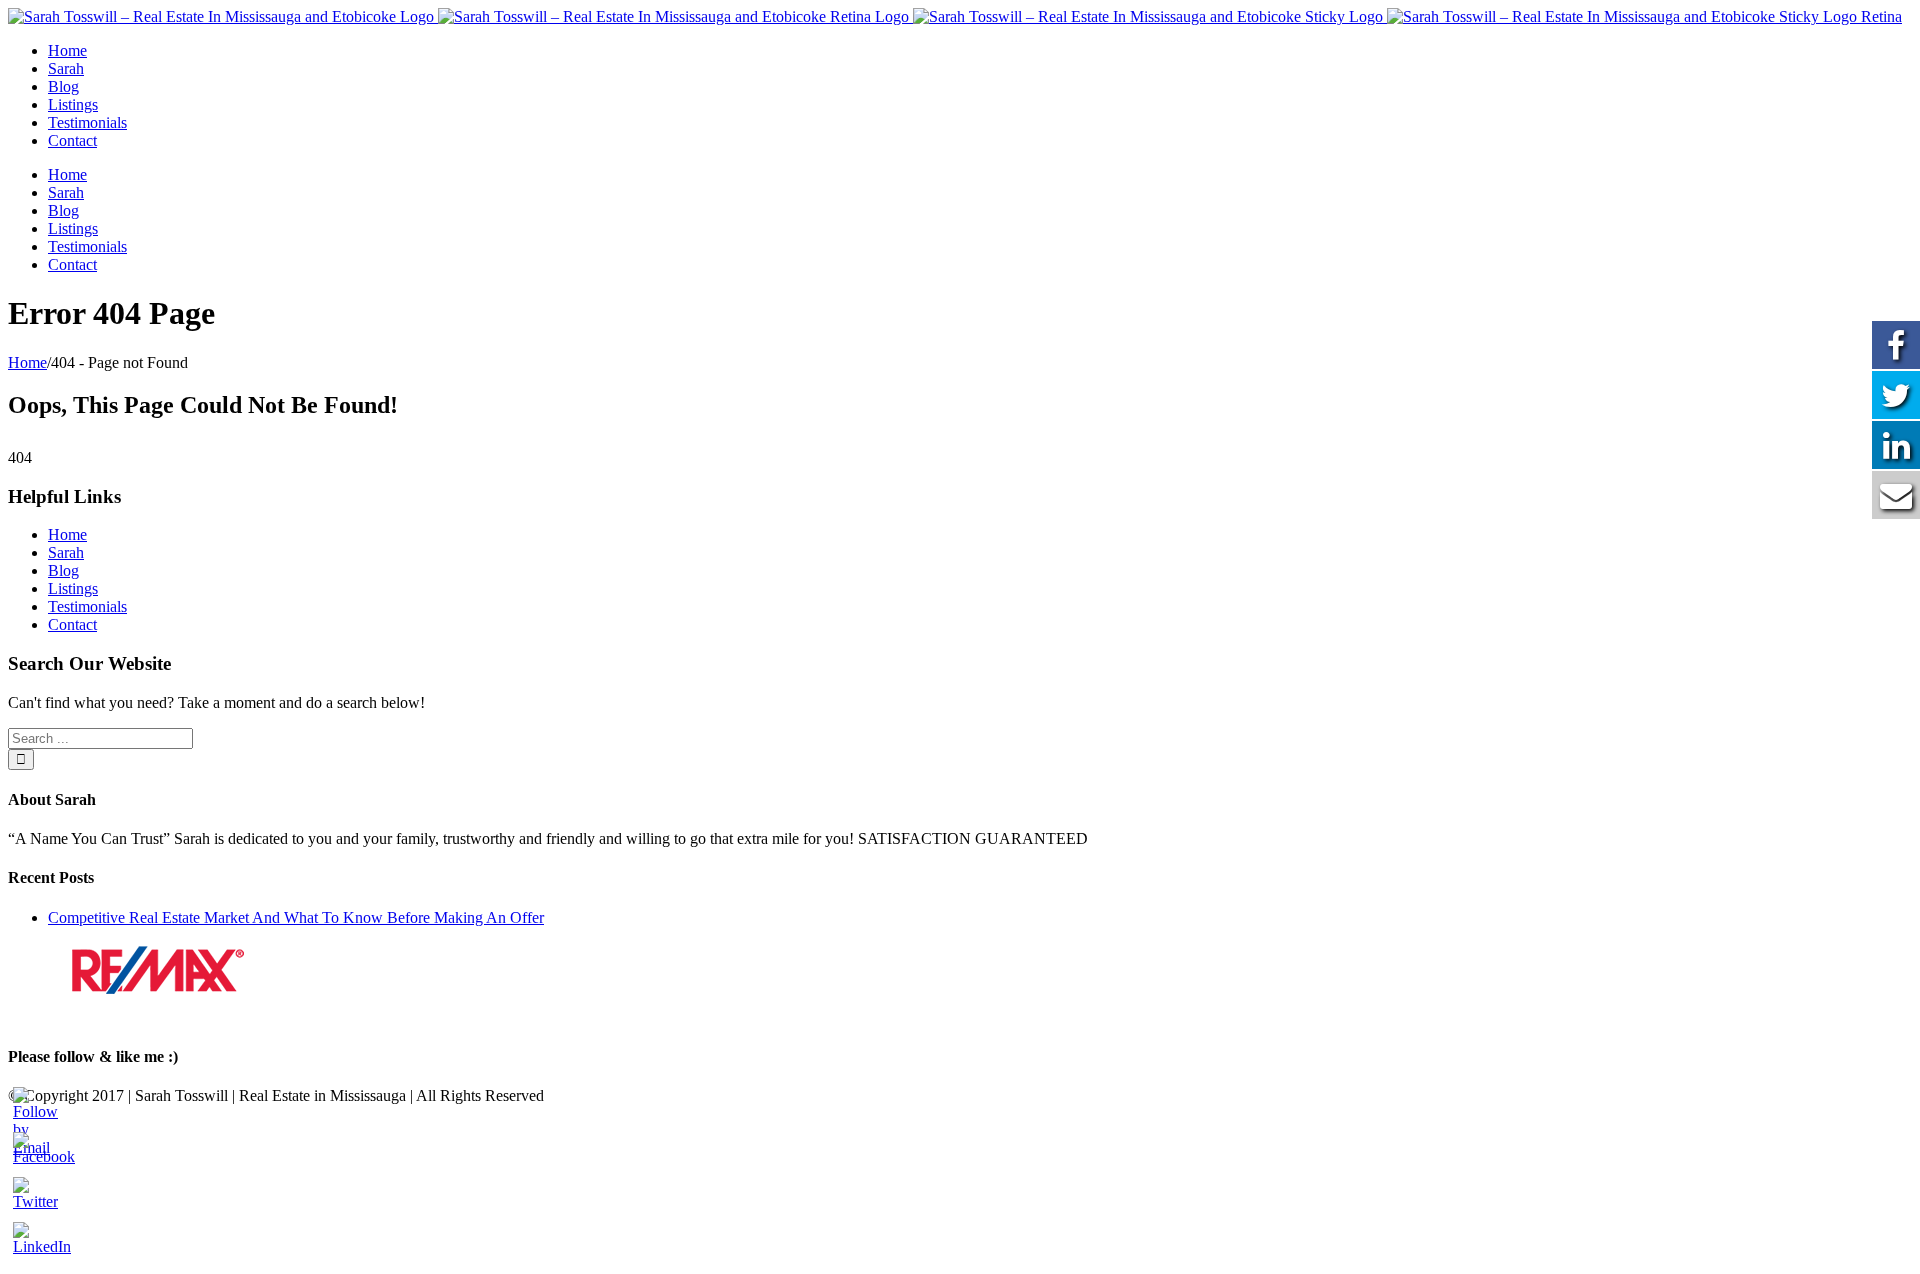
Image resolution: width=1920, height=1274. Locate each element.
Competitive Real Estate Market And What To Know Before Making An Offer (296, 917)
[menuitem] (980, 51)
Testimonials (87, 606)
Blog (63, 570)
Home (67, 534)
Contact (72, 624)
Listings (73, 588)
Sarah (66, 552)
